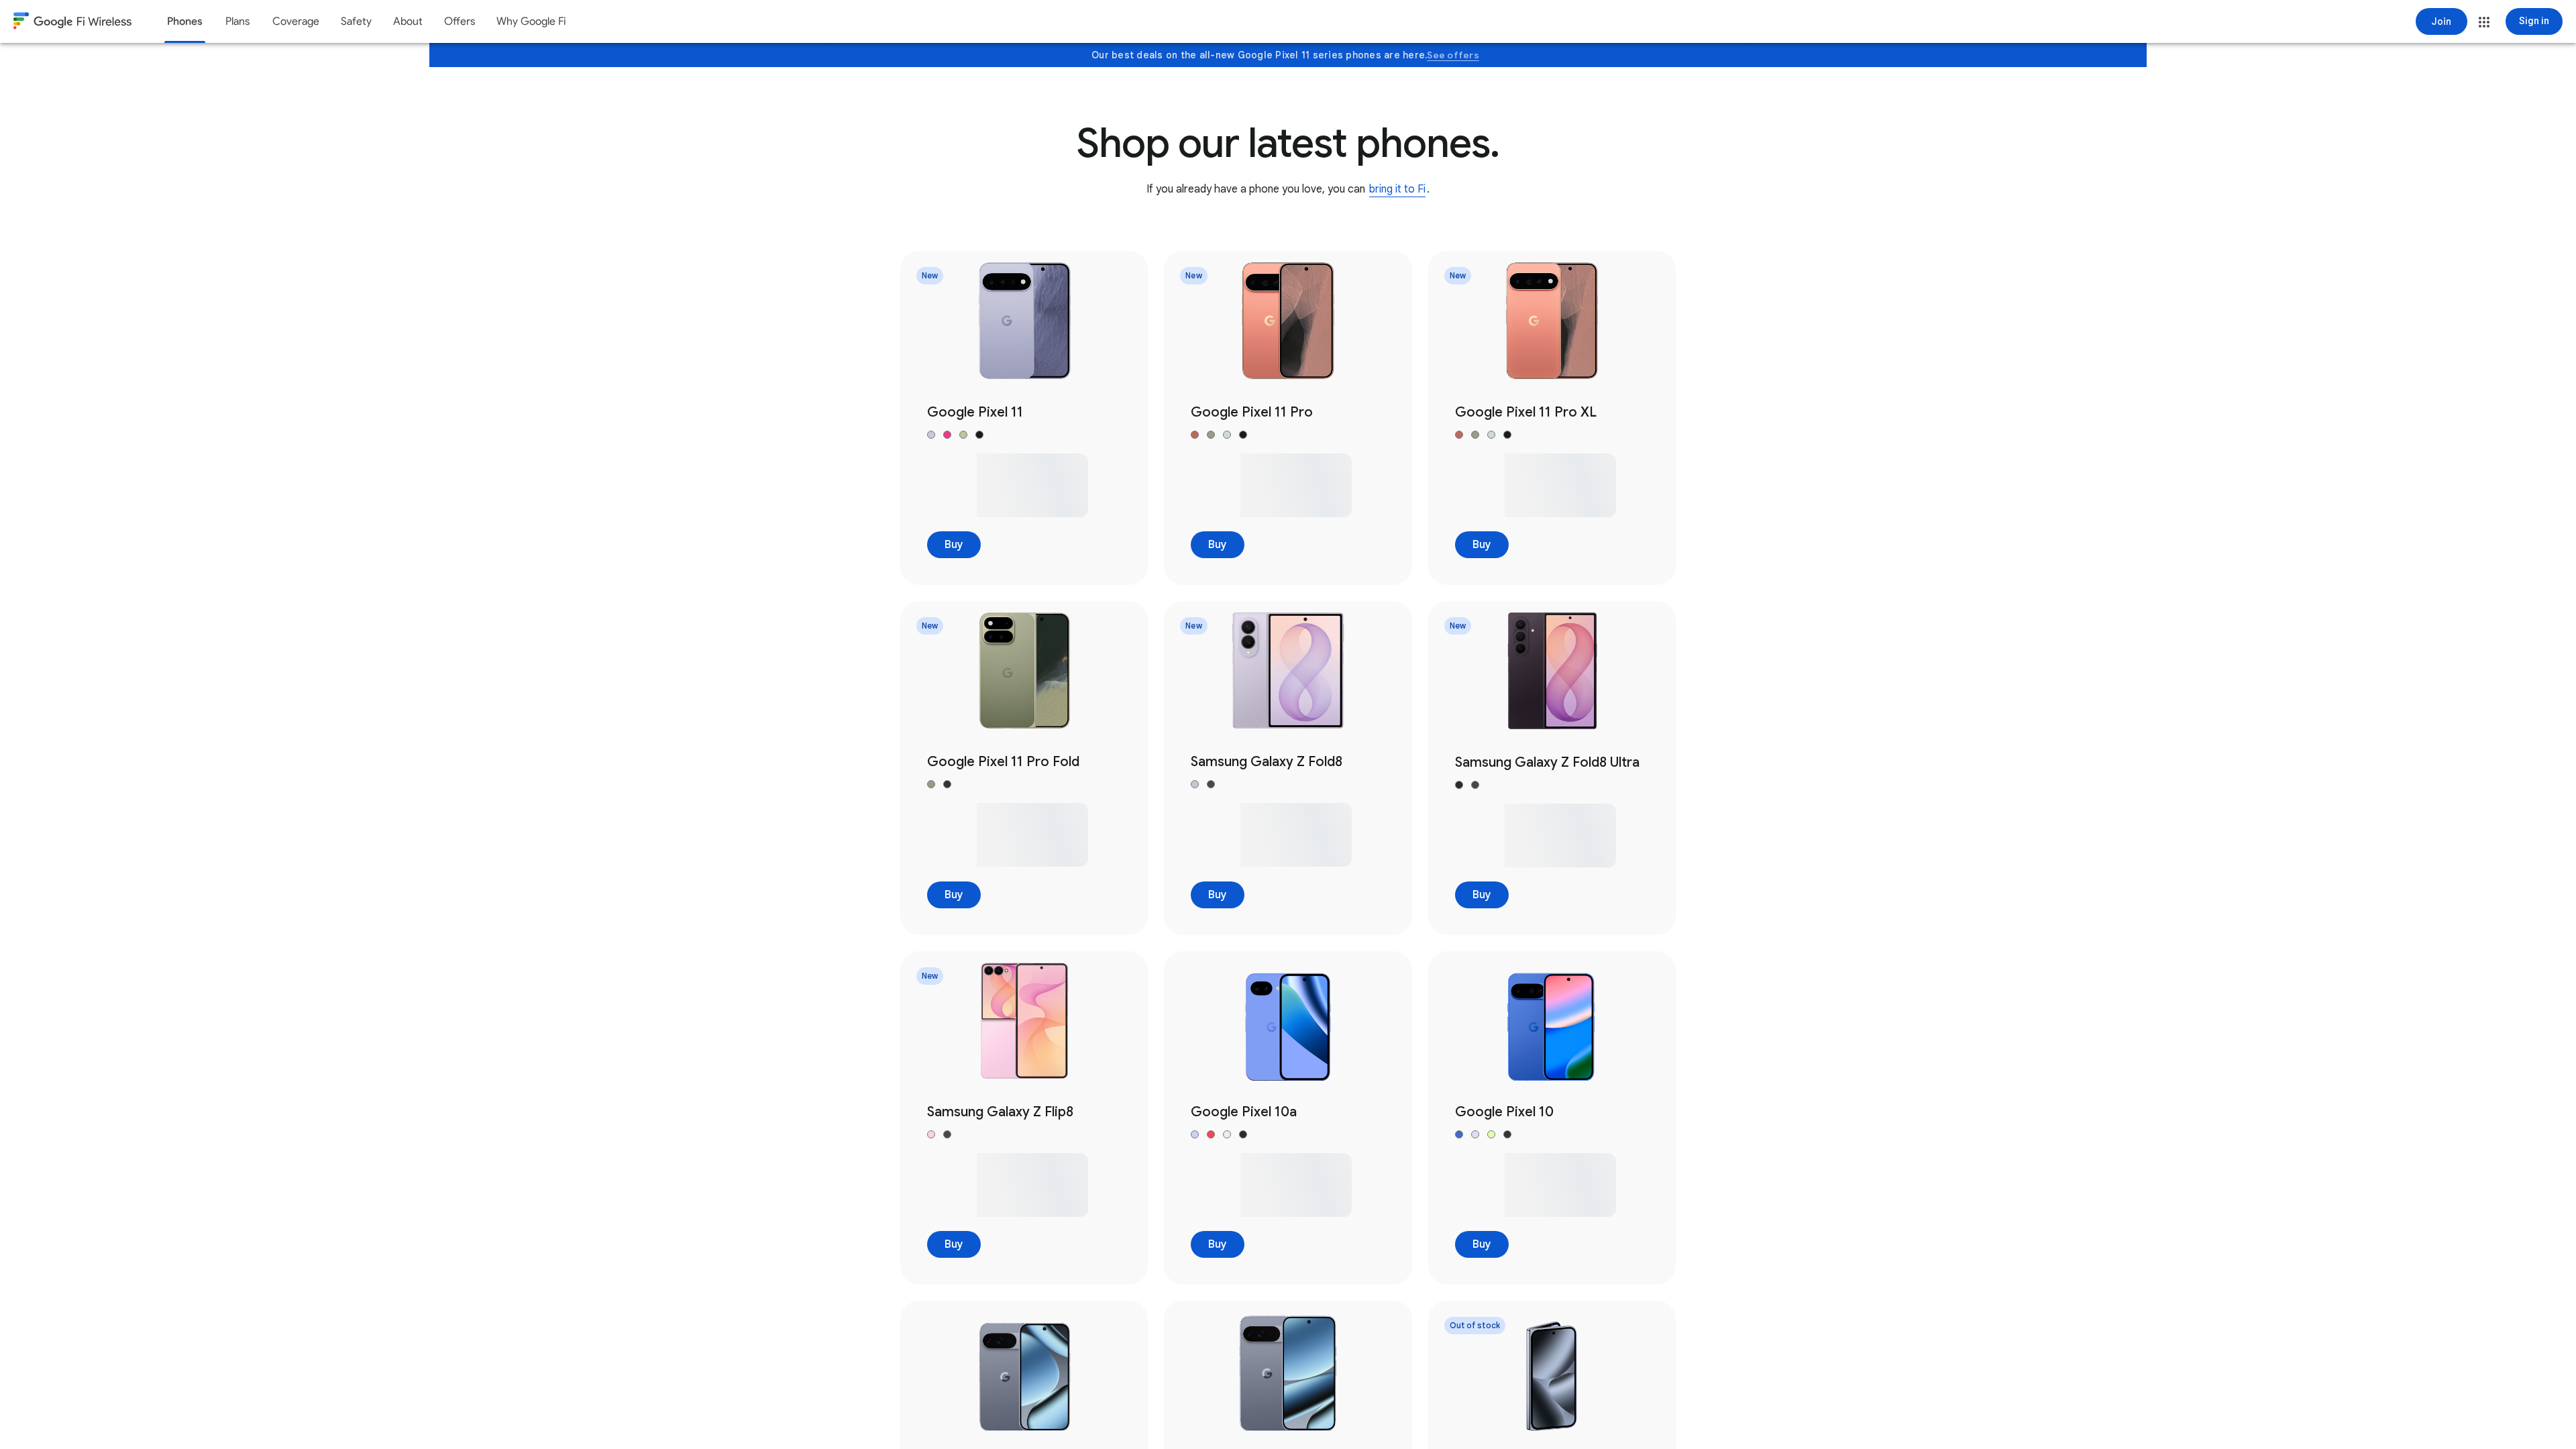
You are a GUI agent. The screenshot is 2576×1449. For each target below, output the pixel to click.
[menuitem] (185, 21)
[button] (2484, 22)
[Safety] (356, 21)
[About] (408, 21)
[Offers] (460, 21)
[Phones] (185, 21)
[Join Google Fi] (2441, 21)
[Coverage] (296, 21)
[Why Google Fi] (531, 21)
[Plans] (237, 21)
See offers (1453, 55)
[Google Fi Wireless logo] (72, 23)
